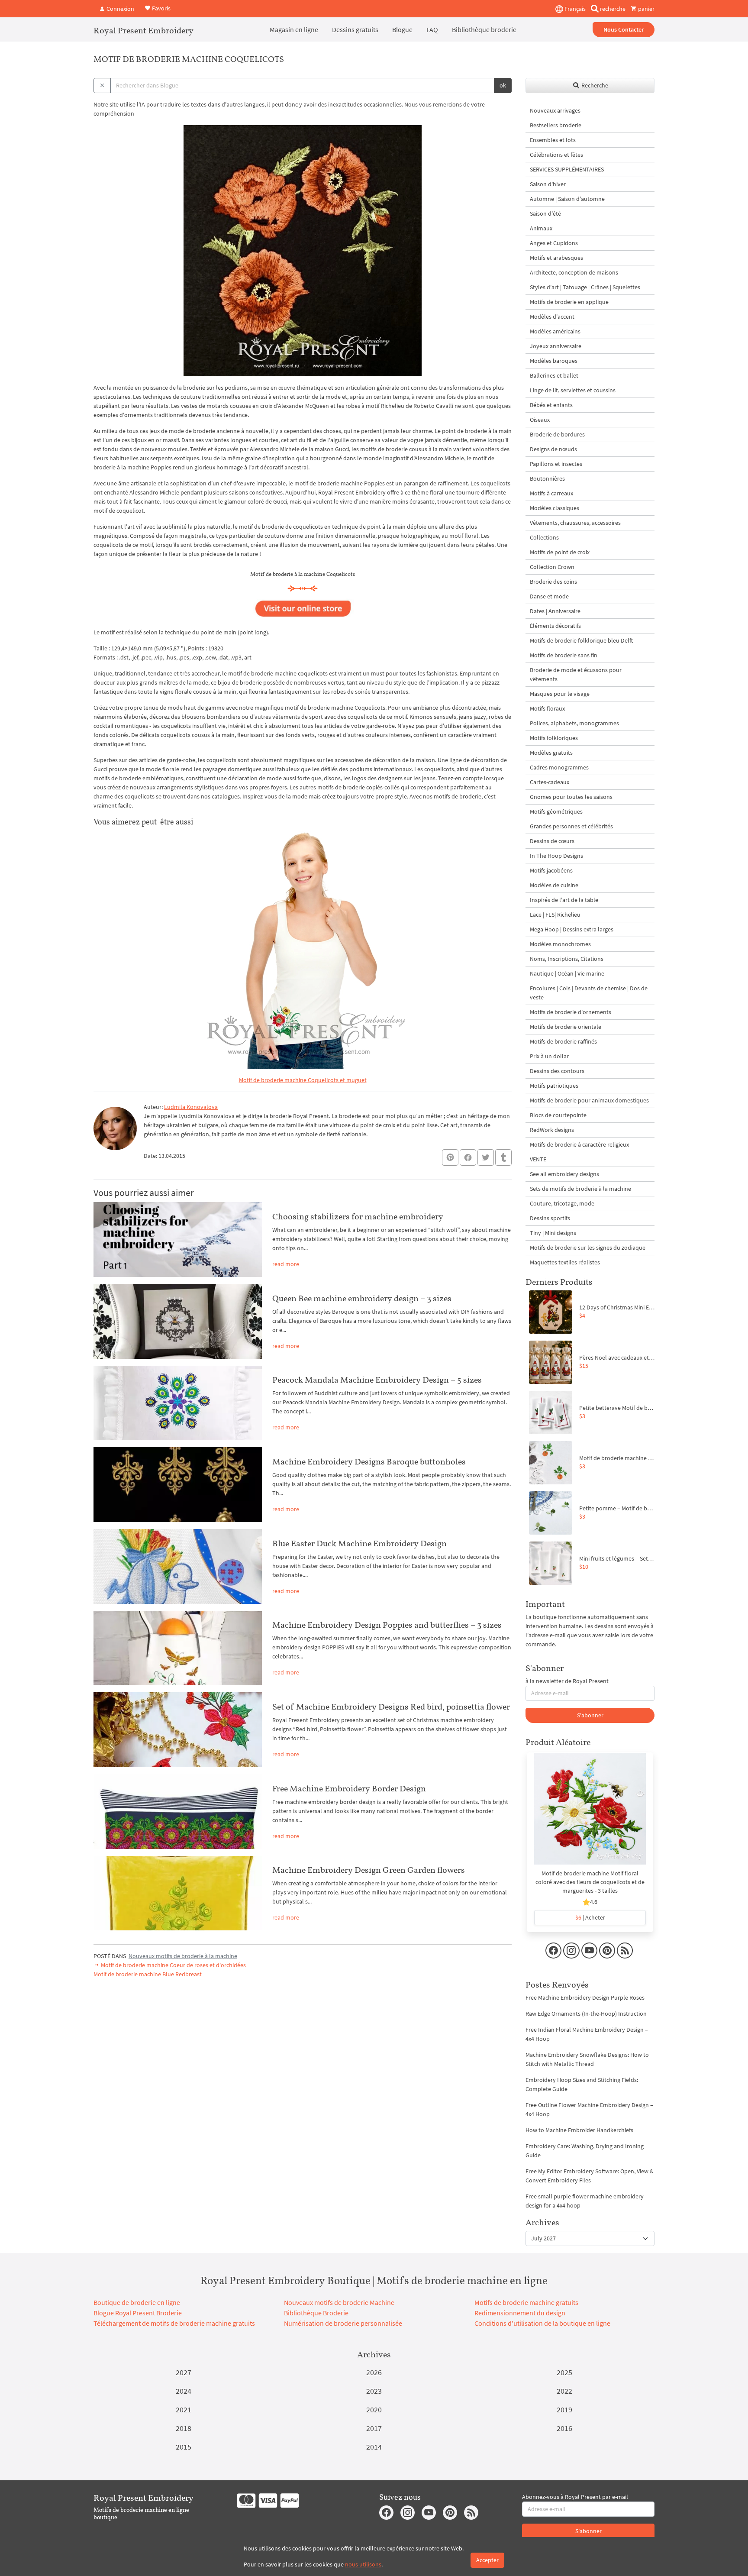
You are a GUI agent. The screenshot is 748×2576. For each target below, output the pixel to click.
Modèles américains (555, 331)
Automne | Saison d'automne (567, 199)
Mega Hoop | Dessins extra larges (572, 929)
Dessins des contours (557, 1071)
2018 (184, 2428)
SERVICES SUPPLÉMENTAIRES (567, 169)
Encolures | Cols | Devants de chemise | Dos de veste (589, 993)
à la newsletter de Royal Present (567, 1681)
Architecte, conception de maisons (574, 272)
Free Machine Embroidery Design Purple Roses (585, 1997)
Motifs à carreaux (551, 493)
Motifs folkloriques (554, 738)
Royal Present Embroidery (143, 30)
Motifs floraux (547, 708)
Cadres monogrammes (559, 767)
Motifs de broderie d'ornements (571, 1012)
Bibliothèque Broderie (316, 2313)
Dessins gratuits (355, 29)
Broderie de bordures (557, 434)
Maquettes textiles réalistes (565, 1262)
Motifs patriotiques (554, 1086)
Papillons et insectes (556, 464)
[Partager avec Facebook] (468, 1157)
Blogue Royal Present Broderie (138, 2313)
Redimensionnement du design (520, 2313)
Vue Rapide (590, 1813)
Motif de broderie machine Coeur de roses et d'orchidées (173, 1965)
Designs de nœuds (553, 449)
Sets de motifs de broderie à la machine (580, 1189)
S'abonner (590, 1715)
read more (286, 1264)
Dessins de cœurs (552, 841)
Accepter (487, 2560)
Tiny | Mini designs (553, 1233)
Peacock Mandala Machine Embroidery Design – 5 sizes (377, 1380)
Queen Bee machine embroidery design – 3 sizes (362, 1298)
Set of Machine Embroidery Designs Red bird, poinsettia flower (391, 1707)
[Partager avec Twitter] (486, 1157)
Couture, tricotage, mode (562, 1203)
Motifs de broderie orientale (566, 1027)
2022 (564, 2391)
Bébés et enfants (551, 405)
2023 (374, 2391)
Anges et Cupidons (554, 243)
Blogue (402, 29)
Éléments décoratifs (555, 626)
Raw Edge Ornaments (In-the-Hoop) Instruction (586, 2014)
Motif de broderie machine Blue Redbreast (148, 1974)
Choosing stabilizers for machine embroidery (358, 1216)
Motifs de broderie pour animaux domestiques (589, 1100)
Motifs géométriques (556, 811)
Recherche (594, 85)
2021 (184, 2410)
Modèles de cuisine (554, 885)
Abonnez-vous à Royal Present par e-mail (575, 2497)
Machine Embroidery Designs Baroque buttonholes (369, 1461)
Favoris (161, 8)
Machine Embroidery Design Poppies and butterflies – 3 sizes (387, 1625)
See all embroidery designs (564, 1174)
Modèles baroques (554, 361)
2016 (564, 2428)
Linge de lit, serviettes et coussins (573, 390)
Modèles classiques (555, 508)
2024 (184, 2391)
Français (574, 9)
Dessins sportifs (550, 1218)
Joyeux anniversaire (556, 346)
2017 (374, 2428)
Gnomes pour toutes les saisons (571, 797)
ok (503, 85)
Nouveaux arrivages (555, 110)
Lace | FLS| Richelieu (555, 915)
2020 (374, 2410)
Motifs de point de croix (560, 552)
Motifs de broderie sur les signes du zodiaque (588, 1248)
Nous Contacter (624, 29)
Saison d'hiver (548, 184)
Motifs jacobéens (551, 870)
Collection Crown (552, 567)
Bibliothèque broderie (484, 29)
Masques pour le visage (560, 694)
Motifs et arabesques (556, 258)
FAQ (432, 29)
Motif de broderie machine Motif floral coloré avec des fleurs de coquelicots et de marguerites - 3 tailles (590, 1882)
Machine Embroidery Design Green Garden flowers (369, 1870)
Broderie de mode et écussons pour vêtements (576, 674)
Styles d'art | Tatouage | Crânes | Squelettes (585, 287)
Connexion (120, 9)
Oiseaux (540, 420)
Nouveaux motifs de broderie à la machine (183, 1956)
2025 (564, 2372)
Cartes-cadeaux (550, 782)
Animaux (541, 228)
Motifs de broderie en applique (569, 302)
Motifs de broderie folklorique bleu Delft (581, 640)
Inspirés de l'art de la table (564, 900)
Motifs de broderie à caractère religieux (579, 1144)
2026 (374, 2372)
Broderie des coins (553, 582)
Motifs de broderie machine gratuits (526, 2302)
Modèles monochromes (560, 944)
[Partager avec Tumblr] (503, 1158)
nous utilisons (363, 2564)
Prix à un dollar (549, 1056)
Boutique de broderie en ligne (137, 2302)
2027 (184, 2372)
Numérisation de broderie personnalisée (343, 2323)
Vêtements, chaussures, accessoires (575, 523)
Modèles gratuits (551, 753)
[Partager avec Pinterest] (450, 1157)
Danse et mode (549, 596)
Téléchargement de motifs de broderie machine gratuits (174, 2323)
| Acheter (590, 1917)
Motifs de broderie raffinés (563, 1041)
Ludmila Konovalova (191, 1107)
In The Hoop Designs (556, 856)
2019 (564, 2410)
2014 (374, 2447)
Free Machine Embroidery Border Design (349, 1788)
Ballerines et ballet (554, 375)
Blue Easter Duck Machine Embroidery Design (359, 1543)
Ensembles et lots (553, 140)
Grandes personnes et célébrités (571, 826)
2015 (184, 2447)
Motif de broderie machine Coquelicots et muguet (303, 1080)
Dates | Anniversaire (555, 611)
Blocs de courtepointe (558, 1115)
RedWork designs (552, 1130)
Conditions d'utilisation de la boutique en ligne (542, 2323)
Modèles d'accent (552, 317)
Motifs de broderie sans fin (564, 655)
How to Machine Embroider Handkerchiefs (579, 2130)
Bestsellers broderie (556, 125)
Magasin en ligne (294, 29)
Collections (544, 537)
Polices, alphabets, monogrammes (574, 723)
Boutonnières (547, 478)
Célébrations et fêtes (556, 155)
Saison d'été (545, 213)
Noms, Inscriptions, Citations (567, 959)
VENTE (538, 1159)
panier (646, 9)
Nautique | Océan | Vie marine (567, 973)
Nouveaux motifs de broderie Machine (339, 2302)
